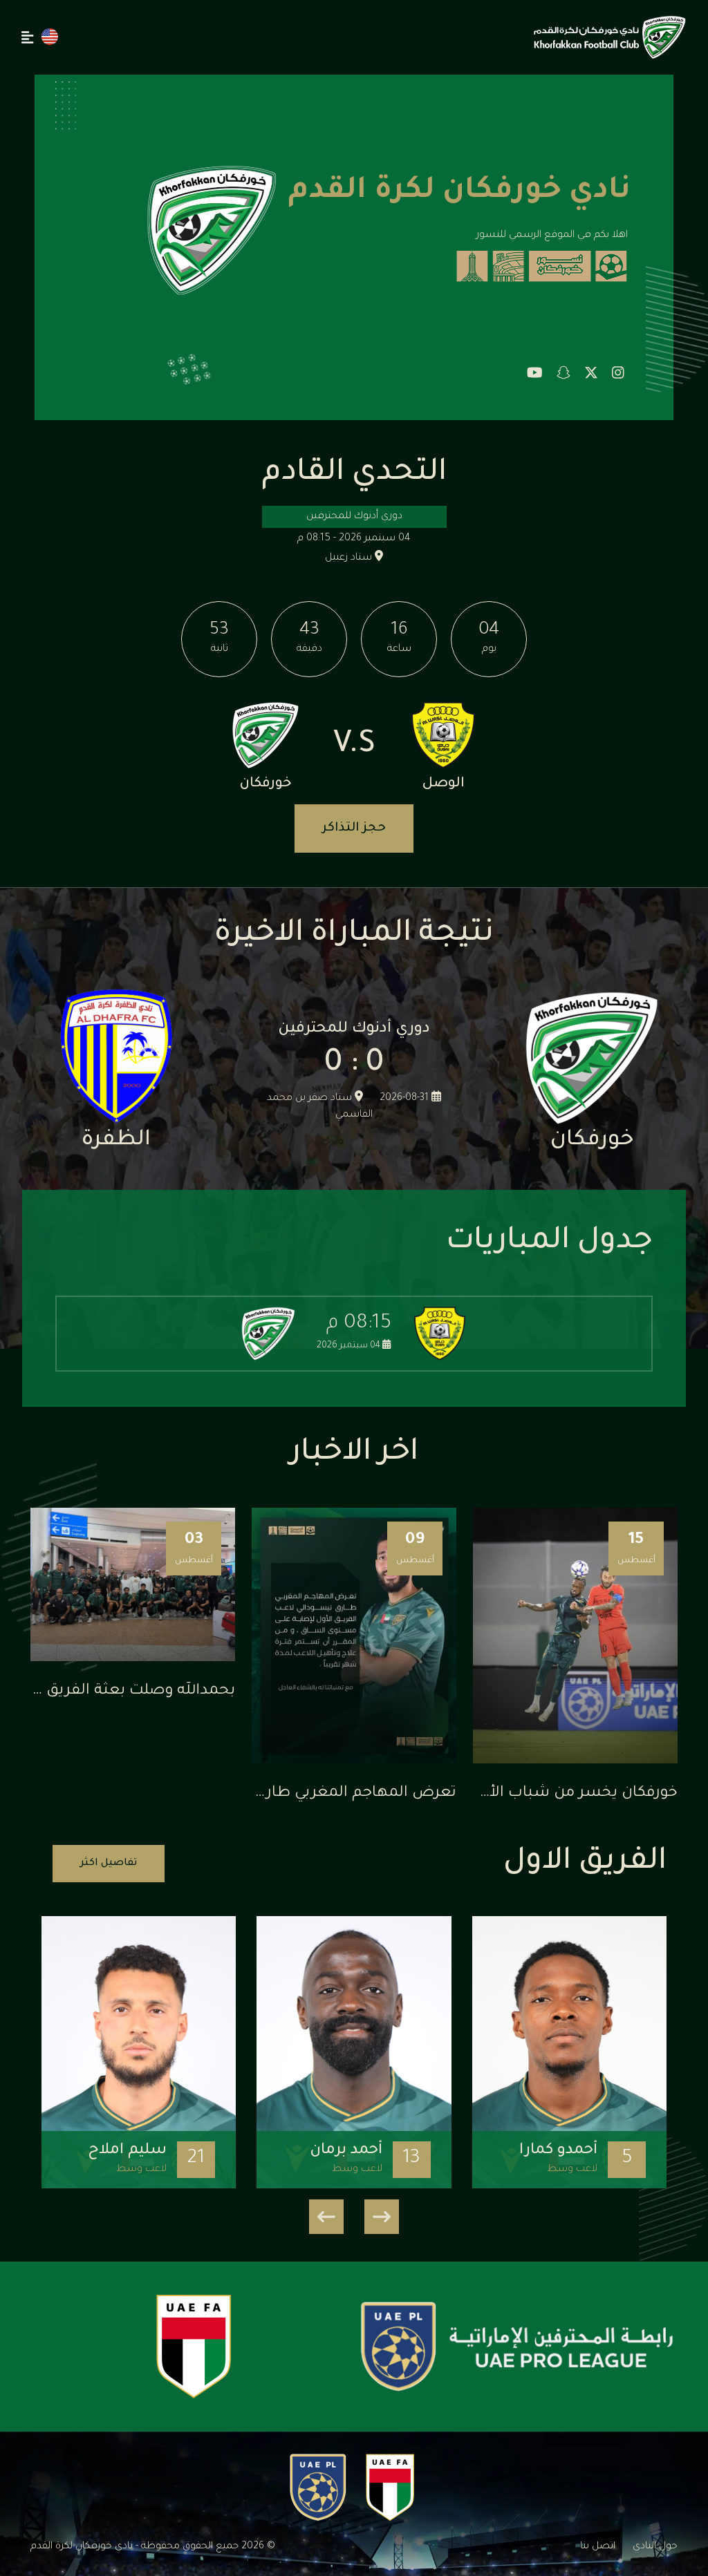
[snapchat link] (563, 375)
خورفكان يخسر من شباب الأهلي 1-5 (559, 1794)
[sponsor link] (517, 2347)
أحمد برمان (346, 2151)
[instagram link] (618, 375)
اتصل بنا (598, 2547)
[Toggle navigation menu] (28, 37)
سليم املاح (127, 2151)
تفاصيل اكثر (109, 1864)
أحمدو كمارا (558, 2151)
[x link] (591, 375)
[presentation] (382, 2217)
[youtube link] (535, 375)
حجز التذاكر (354, 828)
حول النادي (655, 2547)
